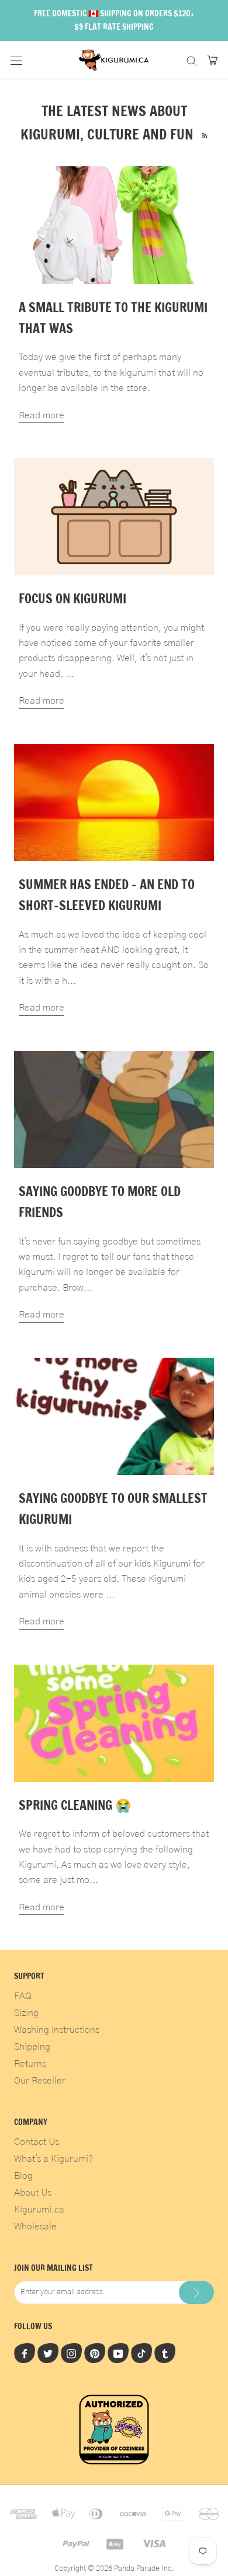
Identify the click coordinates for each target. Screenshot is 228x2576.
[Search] (192, 60)
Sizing (26, 2013)
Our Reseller (40, 2081)
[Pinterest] (95, 2353)
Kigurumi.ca (39, 2210)
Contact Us (37, 2142)
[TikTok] (141, 2353)
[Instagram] (71, 2353)
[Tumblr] (165, 2353)
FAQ (23, 1996)
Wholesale (35, 2227)
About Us (33, 2193)
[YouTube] (118, 2353)
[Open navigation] (16, 60)
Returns (30, 2064)
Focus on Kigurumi (72, 598)
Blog (23, 2176)
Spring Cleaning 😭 (75, 1805)
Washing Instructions (57, 2030)
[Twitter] (48, 2353)
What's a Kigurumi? (53, 2159)
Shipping (32, 2047)
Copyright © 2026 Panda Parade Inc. (114, 2569)
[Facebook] (25, 2353)
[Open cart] (213, 60)
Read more (42, 415)
